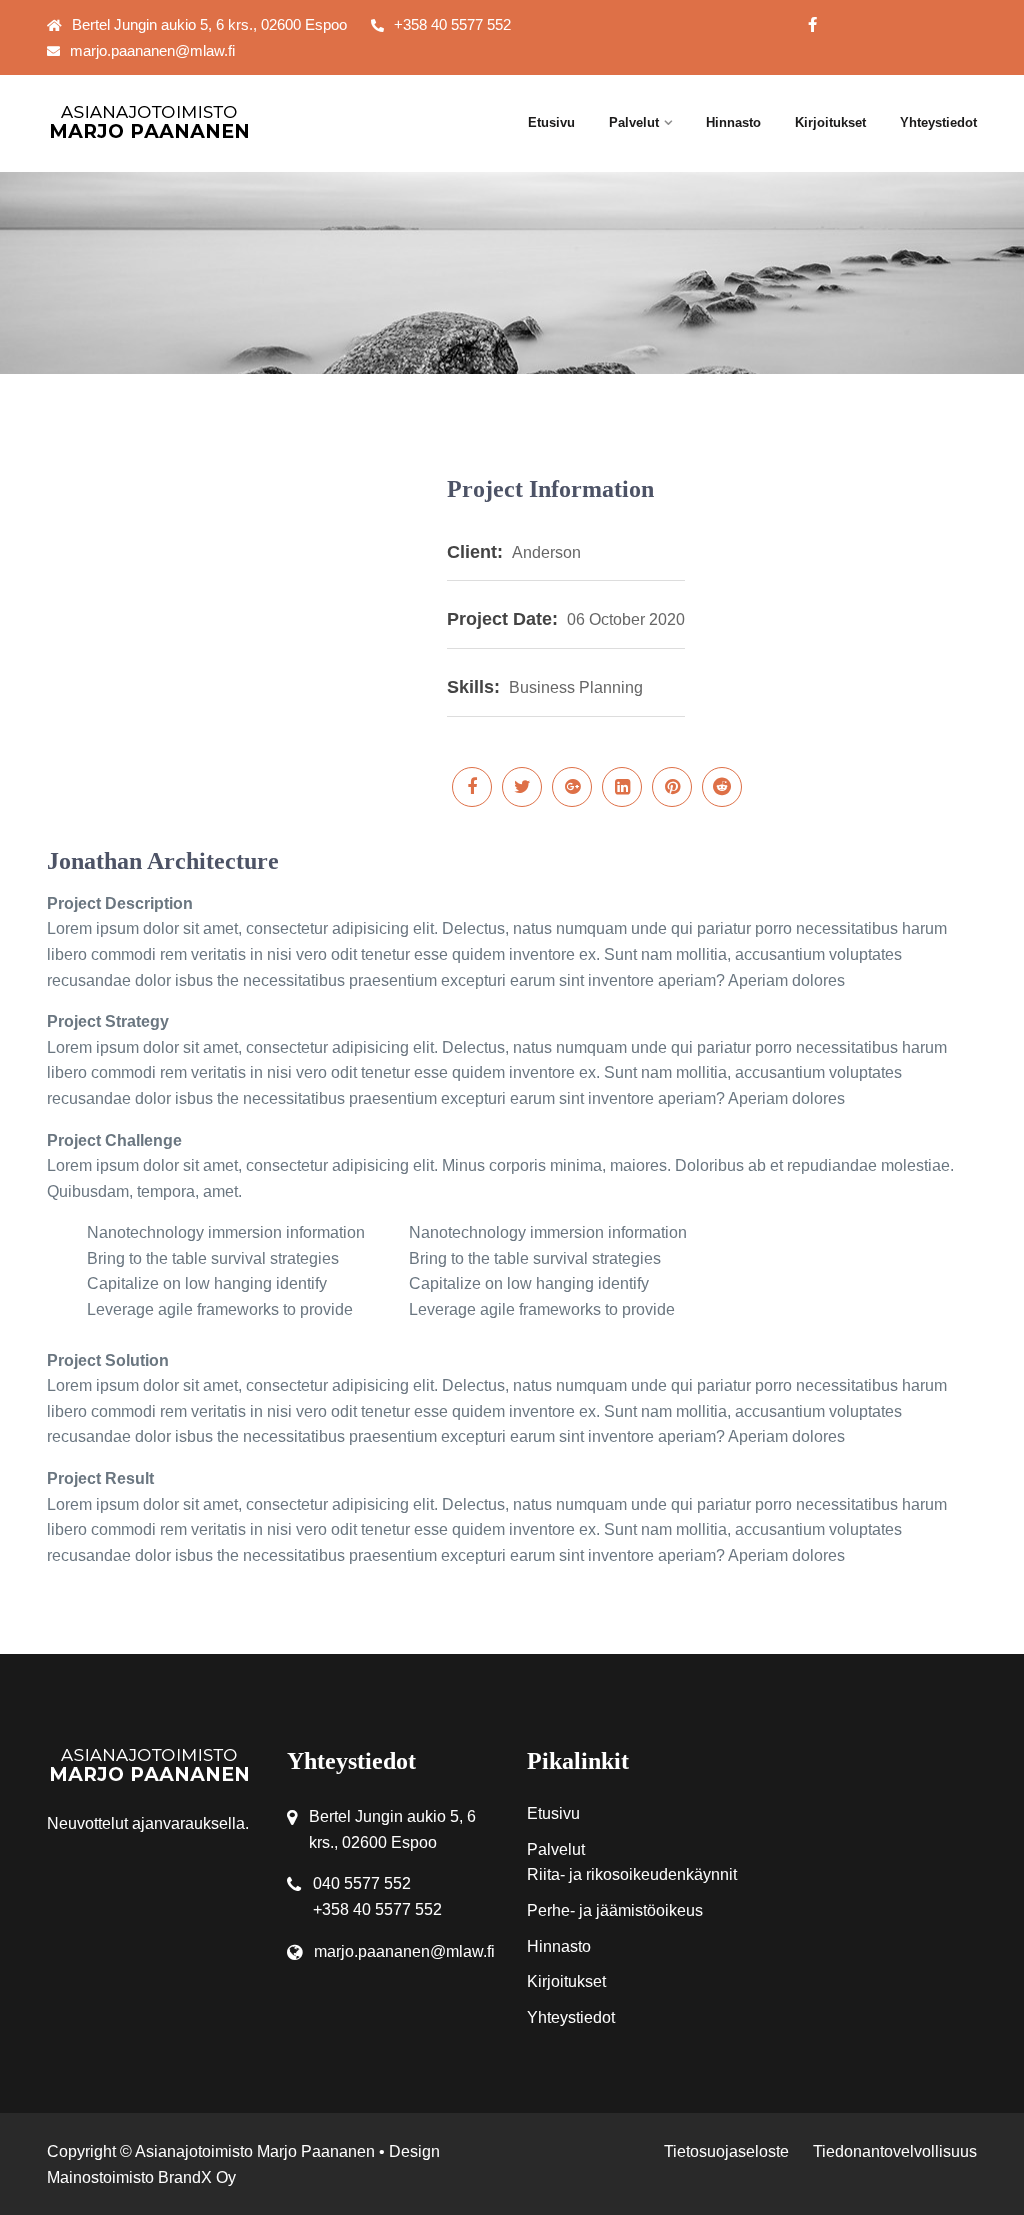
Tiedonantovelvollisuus (895, 2151)
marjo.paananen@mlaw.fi (152, 50)
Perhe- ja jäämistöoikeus (615, 1910)
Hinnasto (733, 122)
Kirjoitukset (830, 122)
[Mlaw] (152, 122)
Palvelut (634, 122)
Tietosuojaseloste (726, 2151)
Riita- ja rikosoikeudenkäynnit (632, 1874)
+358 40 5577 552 (452, 24)
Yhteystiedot (938, 122)
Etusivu (551, 122)
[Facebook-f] (812, 25)
